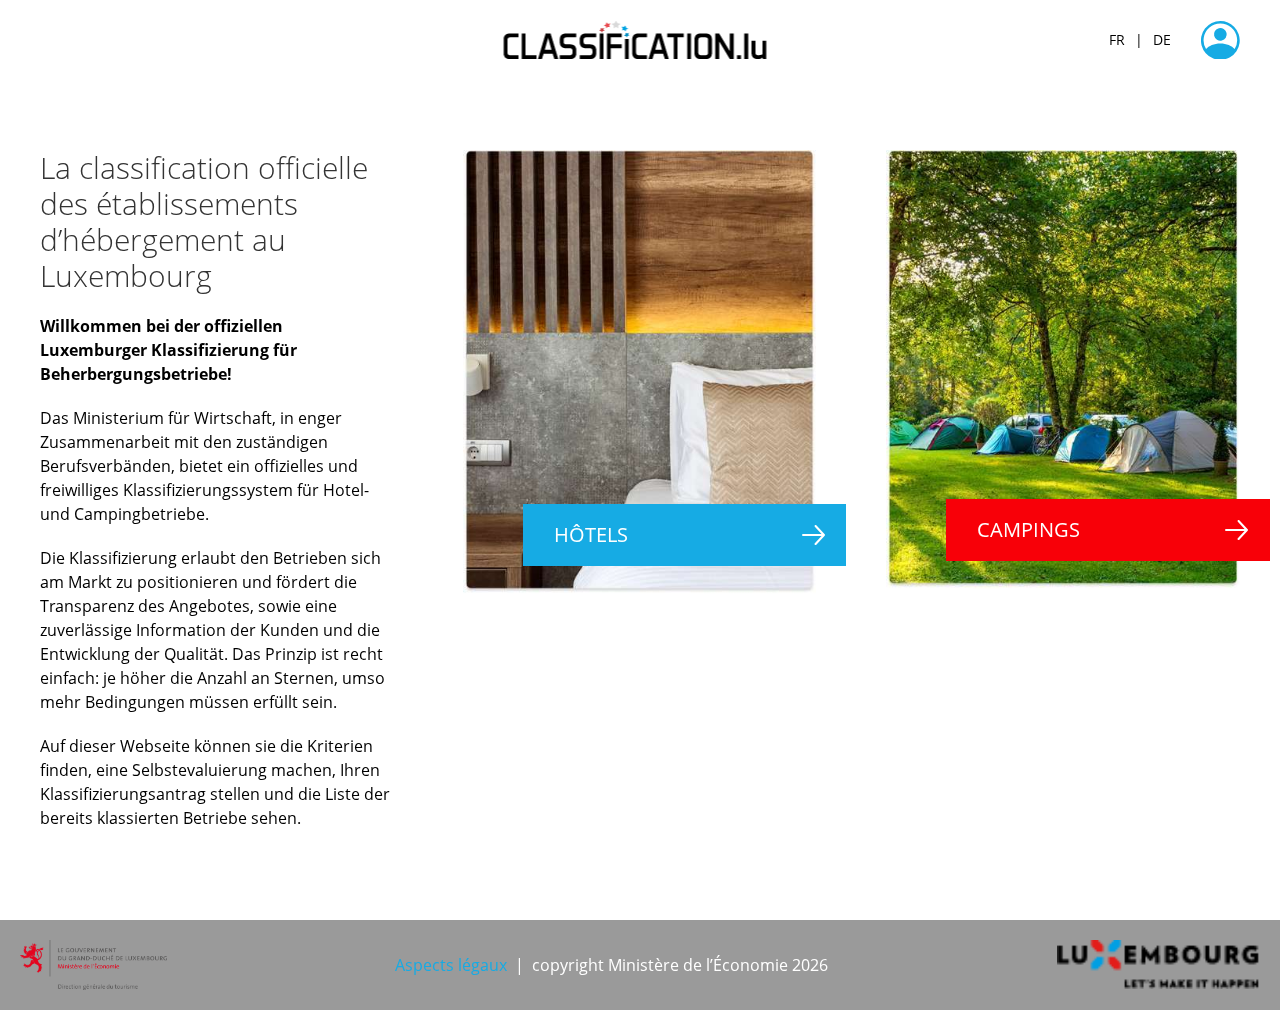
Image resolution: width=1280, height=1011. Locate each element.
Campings (1028, 529)
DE (1162, 39)
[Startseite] (640, 40)
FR (1117, 39)
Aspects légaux (451, 965)
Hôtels (591, 534)
